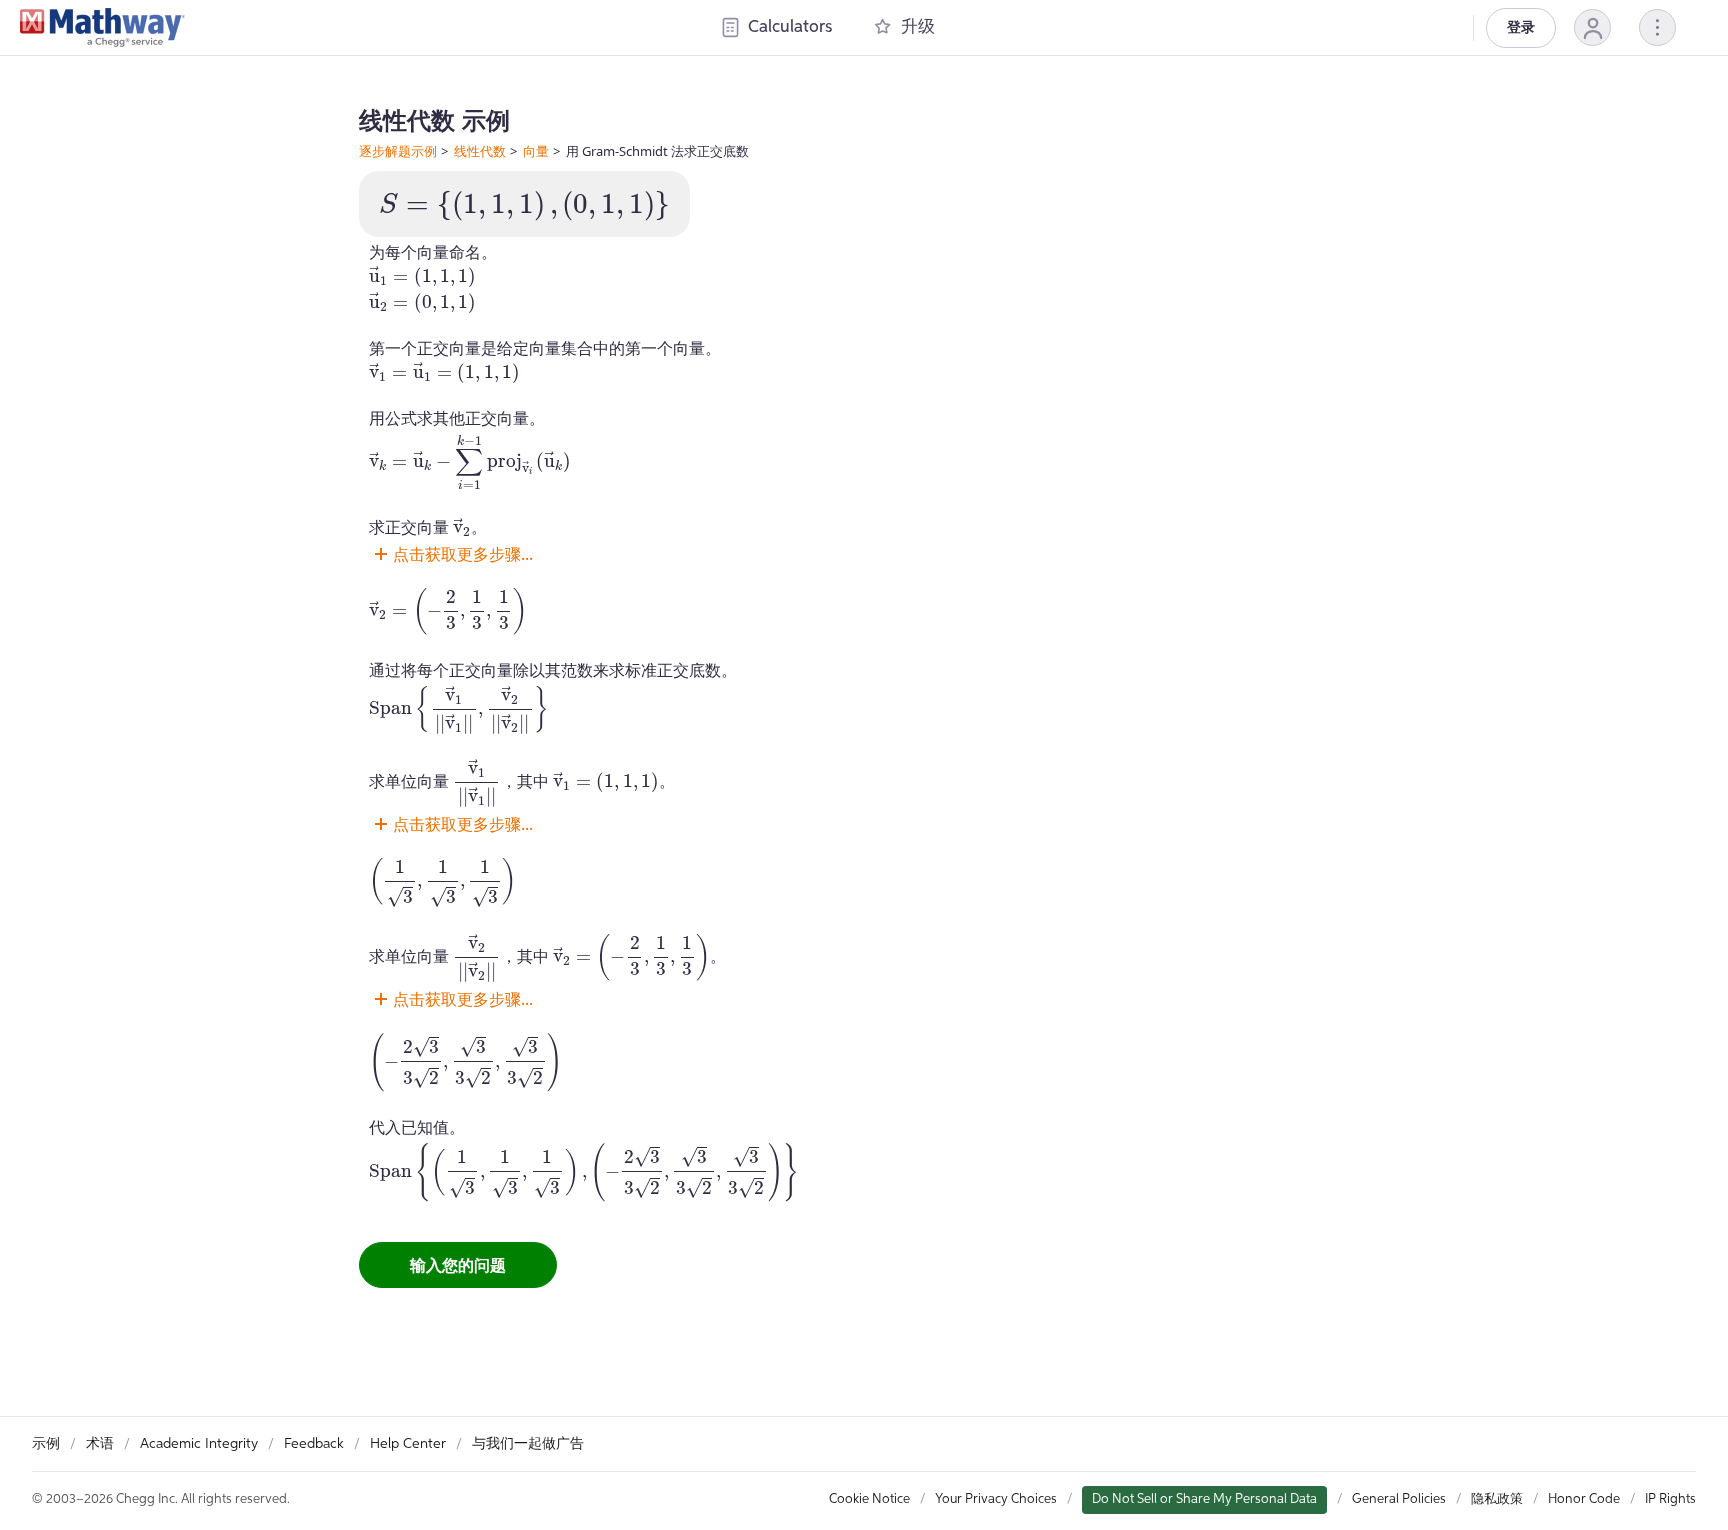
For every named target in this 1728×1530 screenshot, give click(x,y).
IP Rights (1670, 1499)
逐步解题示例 (398, 151)
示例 (46, 1444)
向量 (536, 151)
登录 (1521, 28)
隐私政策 (1497, 1499)
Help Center (408, 1444)
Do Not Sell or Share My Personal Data (1204, 1499)
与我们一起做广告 (528, 1444)
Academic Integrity (199, 1444)
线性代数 (480, 151)
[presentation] (524, 206)
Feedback (314, 1444)
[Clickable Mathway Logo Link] (102, 28)
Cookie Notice (869, 1499)
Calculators (790, 27)
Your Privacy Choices (996, 1499)
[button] (1592, 27)
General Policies (1399, 1499)
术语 (100, 1444)
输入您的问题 (458, 1265)
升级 (918, 27)
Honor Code (1584, 1499)
